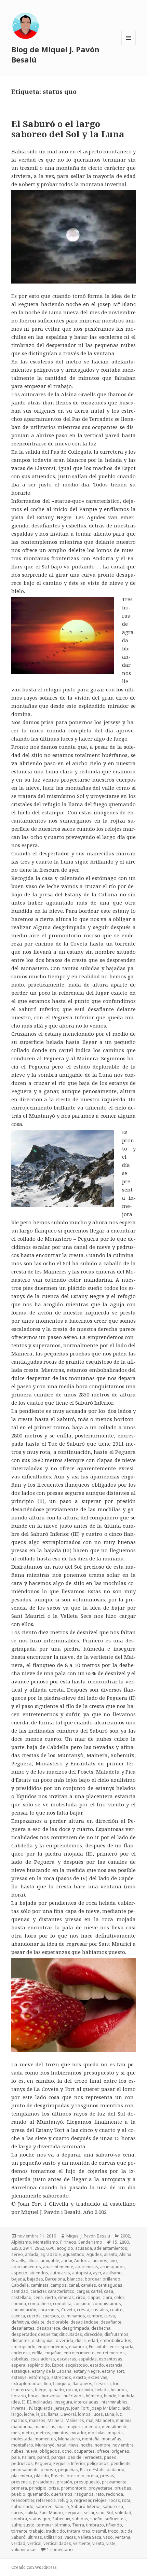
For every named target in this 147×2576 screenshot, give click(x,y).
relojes (100, 2500)
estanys (19, 2377)
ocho (67, 2451)
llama (53, 2414)
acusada (84, 2248)
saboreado (22, 2506)
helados (119, 2390)
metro (28, 2433)
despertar (48, 2334)
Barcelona (55, 2279)
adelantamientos (111, 2248)
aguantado (74, 2254)
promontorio (74, 2488)
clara (107, 2297)
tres (86, 2531)
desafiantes (23, 2328)
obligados (50, 2451)
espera (18, 2365)
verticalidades (57, 2543)
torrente (19, 2531)
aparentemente (58, 2267)
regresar (83, 2500)
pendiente (121, 2463)
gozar (71, 2390)
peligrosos (98, 2463)
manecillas (45, 2427)
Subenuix (61, 2519)
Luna (110, 2414)
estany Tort (113, 2371)
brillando (111, 2279)
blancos (75, 2279)
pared (43, 2457)
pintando (116, 2470)
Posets (58, 2476)
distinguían (43, 2340)
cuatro (116, 2310)
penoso (48, 2470)
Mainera (56, 2420)
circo (81, 2297)
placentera (22, 2476)
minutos (60, 2433)
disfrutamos (116, 2334)
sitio (100, 2513)
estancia (114, 2365)
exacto (80, 2377)
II (23, 2402)
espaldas (88, 2359)
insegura (63, 2402)
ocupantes (84, 2451)
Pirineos (68, 2242)
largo (17, 2414)
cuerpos (51, 2316)
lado (126, 2408)
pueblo (18, 2494)
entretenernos (111, 2353)
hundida (126, 2396)
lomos (84, 2414)
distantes (21, 2340)
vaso (108, 2537)
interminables (114, 2402)
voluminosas (24, 2550)
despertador (24, 2334)
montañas (111, 2439)
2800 (124, 2242)
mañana (124, 2420)
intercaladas (86, 2402)
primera (19, 2488)
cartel (96, 2291)
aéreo (17, 2254)
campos (59, 2285)
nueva (31, 2451)
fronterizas (22, 2390)
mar (61, 2427)
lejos (41, 2414)
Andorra (82, 2261)
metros (43, 2433)
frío (116, 2384)
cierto (50, 2297)
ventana (123, 2537)
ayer (97, 2273)
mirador (78, 2433)
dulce (81, 2340)
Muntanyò (45, 2445)
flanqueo (62, 2384)
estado (97, 2365)
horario (19, 2396)
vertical (34, 2543)
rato (100, 2494)
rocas (114, 2500)
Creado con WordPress (34, 2567)
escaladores (43, 2359)
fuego (41, 2390)
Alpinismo (21, 2242)
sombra (19, 2519)
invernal (19, 2408)
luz (119, 2414)
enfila (37, 2353)
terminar (45, 2525)
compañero (39, 2304)
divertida (64, 2340)
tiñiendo (114, 2525)
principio (38, 2488)
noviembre (123, 2445)
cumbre (95, 2316)
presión (64, 2482)
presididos (44, 2482)
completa (62, 2304)
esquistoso (77, 2365)
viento (98, 2543)
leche (29, 2414)
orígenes (120, 2451)
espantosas (111, 2359)
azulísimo (112, 2273)
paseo (110, 2457)
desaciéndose (84, 2322)
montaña (91, 2439)
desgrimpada (76, 2328)
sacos (17, 2513)
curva (110, 2316)
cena (38, 2297)
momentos (45, 2439)
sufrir (16, 2525)
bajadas (35, 2279)
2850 (16, 2248)
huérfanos (74, 2396)
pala (16, 2457)
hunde (110, 2396)
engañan (53, 2353)
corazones (49, 2310)
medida (92, 2427)
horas (34, 2396)
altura (33, 2261)
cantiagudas (110, 2285)
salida (31, 2513)
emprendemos (52, 2347)
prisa (54, 2488)
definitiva (20, 2322)
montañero (22, 2445)
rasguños (84, 2494)
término (62, 2525)
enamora (78, 2347)
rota (126, 2500)
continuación (24, 2310)
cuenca (18, 2316)
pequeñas (68, 2470)
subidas (80, 2519)
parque (58, 2457)
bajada (18, 2279)
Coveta (68, 2310)
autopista (82, 2273)
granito (86, 2390)
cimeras (66, 2297)
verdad (18, 2543)
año (113, 2261)
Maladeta (105, 2420)
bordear (93, 2279)
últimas (35, 2537)
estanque (21, 2371)
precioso (76, 2476)
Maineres (75, 2420)
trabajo (37, 2531)
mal (90, 2420)
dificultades (71, 2334)
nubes (17, 2451)
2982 (39, 2248)
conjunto (82, 2304)
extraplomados (26, 2384)
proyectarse (101, 2488)
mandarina (22, 2427)
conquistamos (107, 2304)
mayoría (75, 2427)
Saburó (62, 2506)
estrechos (61, 2377)
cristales (100, 2310)
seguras (73, 2513)
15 (115, 2242)
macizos (37, 2420)
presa (92, 2476)
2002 (125, 2236)
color (119, 2297)
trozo (113, 2531)
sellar (89, 2513)
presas (107, 2476)
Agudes (94, 2254)
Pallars (29, 2457)
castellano (21, 2297)
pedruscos (22, 2463)
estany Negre (87, 2371)
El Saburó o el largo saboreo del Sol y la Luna (68, 129)
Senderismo (90, 2242)
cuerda (34, 2316)
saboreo (44, 2506)
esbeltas (20, 2359)
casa (109, 2291)
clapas (94, 2297)
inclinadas (43, 2402)
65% (50, 2248)
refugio (65, 2500)
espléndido (39, 2365)
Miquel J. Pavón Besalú (88, 2236)
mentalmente (115, 2427)
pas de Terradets (85, 2457)
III (29, 2402)
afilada (32, 2254)
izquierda (43, 2408)
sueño (96, 2519)
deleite (38, 2322)
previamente (114, 2482)
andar (67, 2261)
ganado (56, 2390)
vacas (70, 2537)
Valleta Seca (90, 2537)
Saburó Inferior (86, 2506)
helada (102, 2390)
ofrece (103, 2451)
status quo (40, 2519)
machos (19, 2420)
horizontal (52, 2396)
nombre (103, 2445)
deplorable (57, 2322)
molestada (22, 2439)
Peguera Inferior (69, 2463)
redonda (115, 2494)
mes (16, 2433)
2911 (28, 2248)
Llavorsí (68, 2414)
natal (62, 2445)
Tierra (78, 2525)
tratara (74, 2531)
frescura (103, 2384)
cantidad (20, 2291)
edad (93, 2340)
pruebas (123, 2488)
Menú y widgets (129, 45)
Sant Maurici (51, 2513)
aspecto (19, 2273)
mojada (115, 2433)
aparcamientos (26, 2267)
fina (47, 2384)
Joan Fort (80, 2408)
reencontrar (23, 2500)
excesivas (98, 2377)
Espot (58, 2365)
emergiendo (23, 2347)
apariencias (87, 2267)
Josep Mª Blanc (105, 2408)
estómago (39, 2377)
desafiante (111, 2322)
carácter (38, 2291)
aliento (111, 2254)
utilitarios (53, 2537)
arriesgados (112, 2267)
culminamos (73, 2316)
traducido (55, 2531)
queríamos (62, 2494)
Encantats (98, 2347)
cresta (83, 2310)
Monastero (69, 2439)
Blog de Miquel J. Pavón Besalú (55, 54)
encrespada (122, 2347)
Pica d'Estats (92, 2470)
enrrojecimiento (79, 2353)
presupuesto (87, 2482)
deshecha (101, 2328)
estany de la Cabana (52, 2371)
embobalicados (116, 2340)
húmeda (94, 2396)
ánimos (100, 2261)
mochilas (97, 2433)
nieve (73, 2445)
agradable (51, 2254)
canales (89, 2285)
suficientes (115, 2519)
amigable (50, 2261)
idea (16, 2402)
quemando (38, 2494)
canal (74, 2285)
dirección (93, 2334)
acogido (65, 2248)
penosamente (25, 2470)
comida (19, 2304)
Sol (110, 2513)
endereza (21, 2353)
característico (61, 2291)
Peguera (43, 2463)
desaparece (48, 2328)
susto (29, 2525)
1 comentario (60, 2550)
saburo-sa (113, 2506)
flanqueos (82, 2384)
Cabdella (20, 2285)
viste (111, 2543)
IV (30, 2408)
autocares (60, 2273)
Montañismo (46, 2242)
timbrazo (95, 2525)
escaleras (67, 2359)
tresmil (99, 2531)
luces (98, 2414)
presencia (21, 2482)
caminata (40, 2285)
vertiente (82, 2543)
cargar (83, 2291)
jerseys (62, 2408)
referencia (46, 2500)
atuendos (39, 2273)
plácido (42, 2476)
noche (87, 2445)
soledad (123, 2513)
